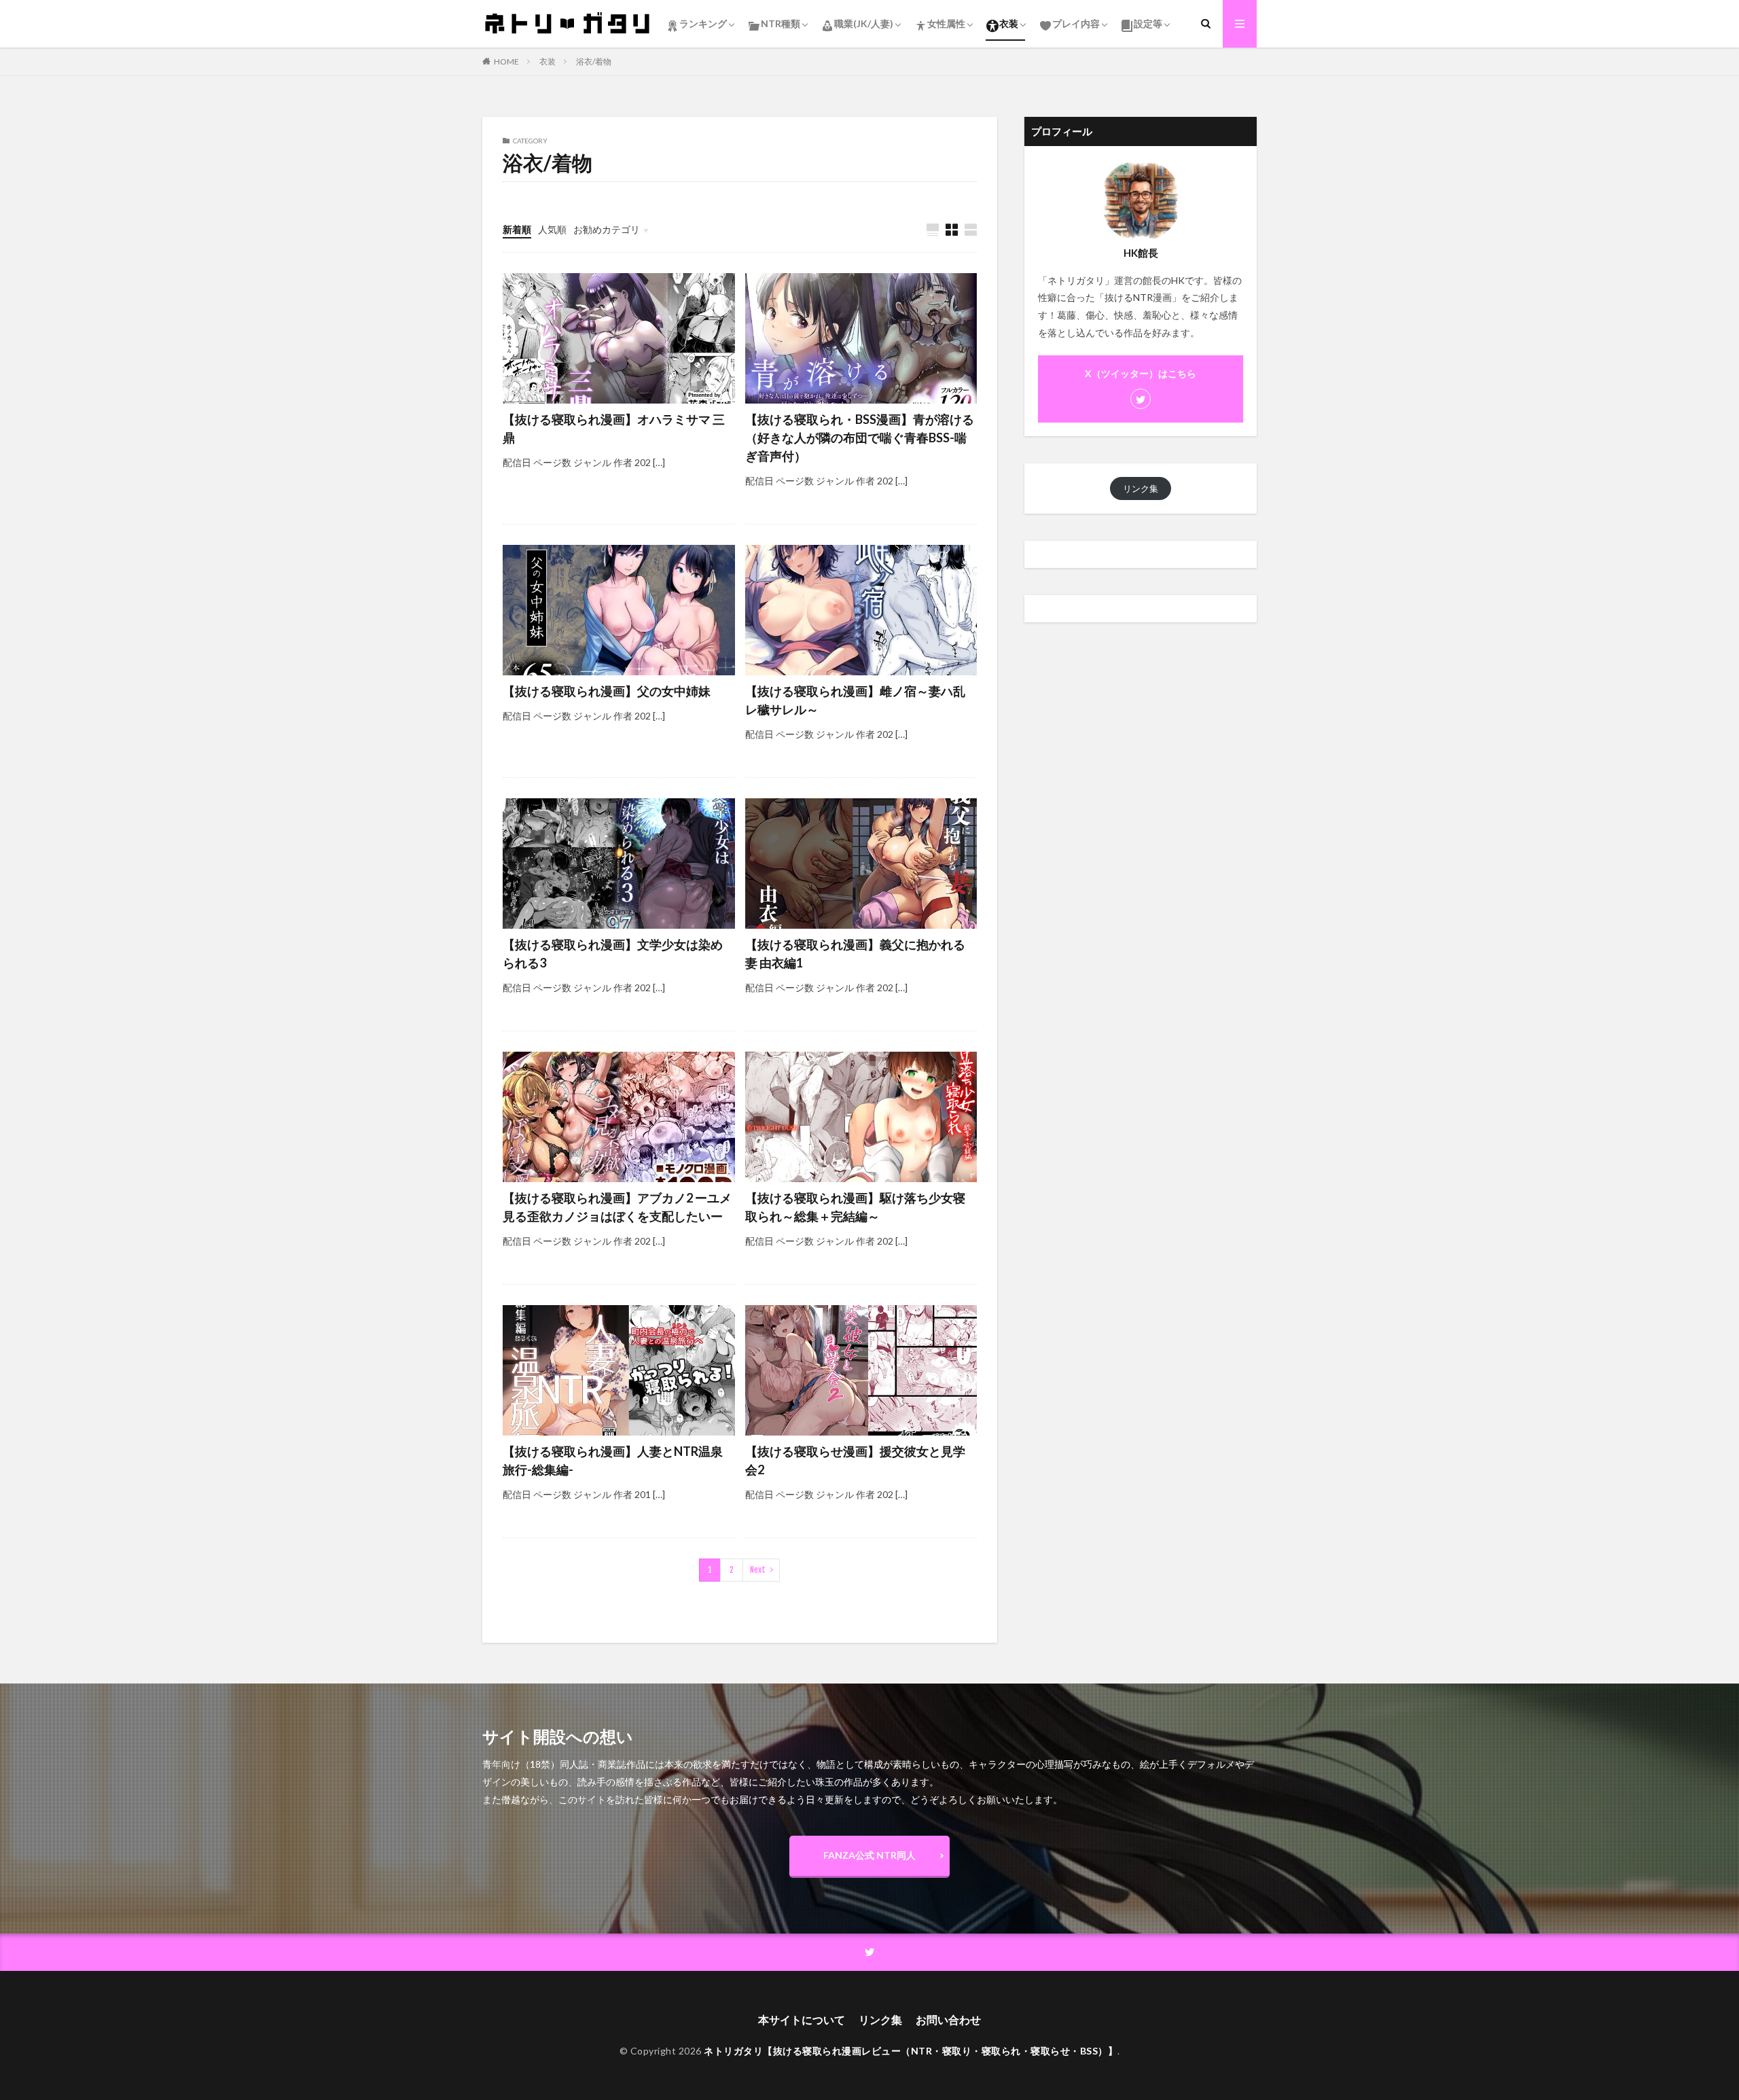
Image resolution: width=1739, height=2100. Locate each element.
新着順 (517, 229)
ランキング (703, 23)
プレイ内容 (1076, 23)
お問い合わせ (948, 2019)
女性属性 (946, 23)
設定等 (1148, 23)
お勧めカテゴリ (607, 229)
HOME (506, 61)
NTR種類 (781, 23)
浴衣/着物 (594, 61)
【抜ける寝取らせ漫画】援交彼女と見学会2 (855, 1460)
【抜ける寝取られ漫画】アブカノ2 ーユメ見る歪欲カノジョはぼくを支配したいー (617, 1207)
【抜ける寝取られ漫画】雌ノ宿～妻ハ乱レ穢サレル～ (855, 700)
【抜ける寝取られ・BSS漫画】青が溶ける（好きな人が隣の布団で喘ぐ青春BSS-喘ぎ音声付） (860, 438)
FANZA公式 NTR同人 (869, 1855)
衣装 (1009, 23)
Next (758, 1570)
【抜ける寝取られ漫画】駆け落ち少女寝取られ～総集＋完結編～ (855, 1207)
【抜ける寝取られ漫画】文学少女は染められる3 (613, 954)
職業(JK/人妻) (864, 23)
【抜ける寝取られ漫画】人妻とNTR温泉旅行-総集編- (613, 1460)
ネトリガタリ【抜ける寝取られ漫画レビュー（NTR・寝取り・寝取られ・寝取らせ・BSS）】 (911, 2051)
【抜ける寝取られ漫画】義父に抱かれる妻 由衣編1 (855, 954)
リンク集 (1141, 488)
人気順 (552, 229)
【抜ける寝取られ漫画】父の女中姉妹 (607, 691)
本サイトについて (802, 2019)
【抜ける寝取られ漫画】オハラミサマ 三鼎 (614, 428)
